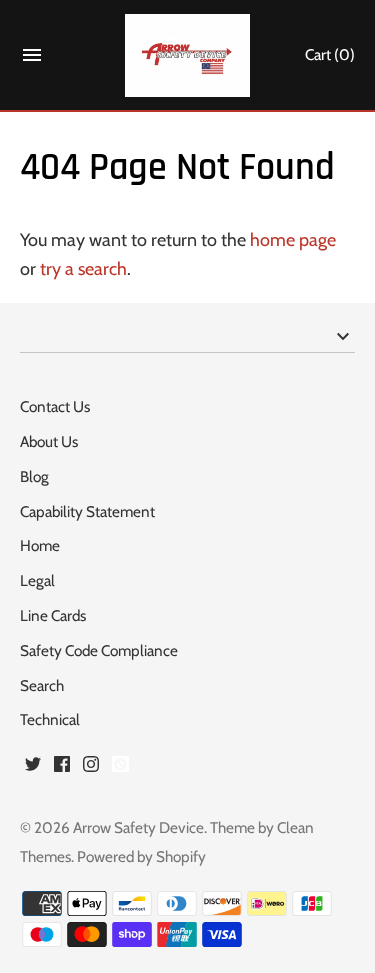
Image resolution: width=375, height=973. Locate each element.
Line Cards (53, 615)
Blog (34, 476)
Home (40, 545)
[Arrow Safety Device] (187, 55)
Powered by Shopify (141, 856)
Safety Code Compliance (99, 650)
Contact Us (55, 406)
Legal (37, 580)
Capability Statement (87, 511)
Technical (50, 719)
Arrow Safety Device (138, 827)
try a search (83, 269)
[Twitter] (33, 769)
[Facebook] (62, 769)
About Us (49, 441)
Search (42, 685)
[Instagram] (91, 769)
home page (293, 240)
